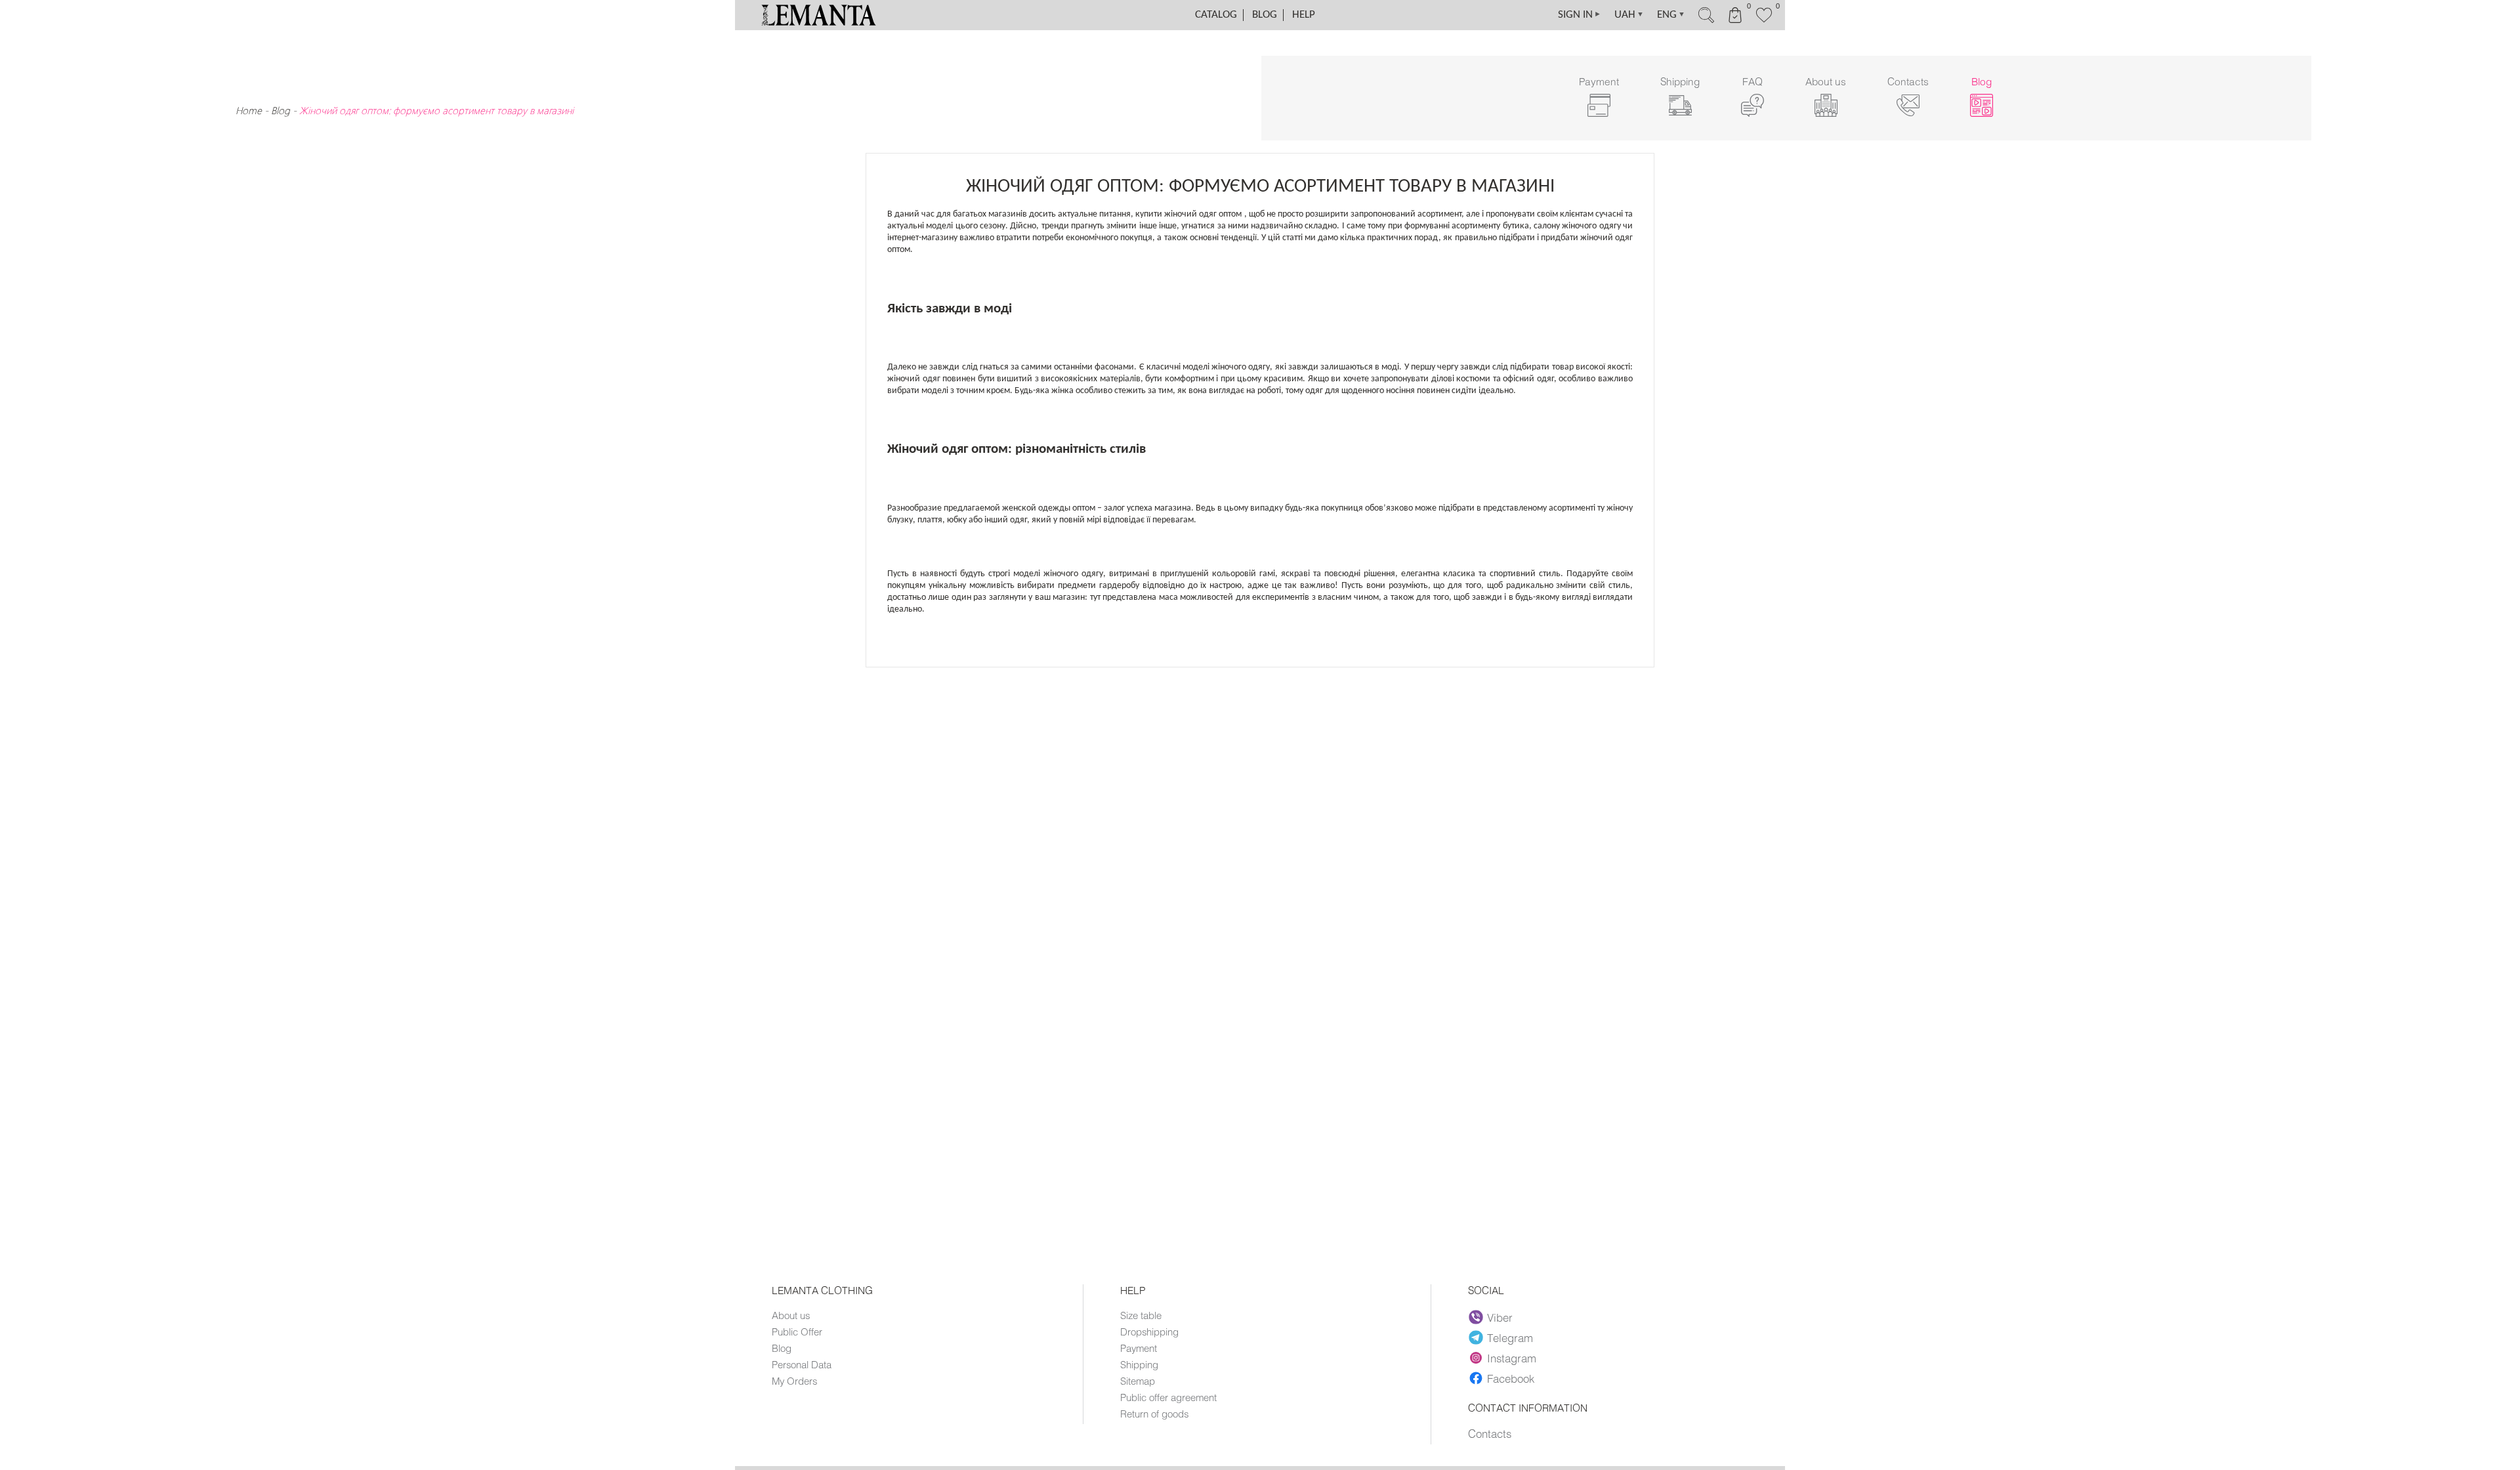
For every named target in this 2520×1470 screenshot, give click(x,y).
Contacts (1490, 1433)
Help (1304, 15)
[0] (1764, 21)
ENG (1671, 15)
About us (791, 1315)
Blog (1265, 15)
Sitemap (1138, 1381)
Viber (1500, 1317)
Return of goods (1154, 1414)
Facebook (1511, 1378)
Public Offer (797, 1332)
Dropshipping (1149, 1332)
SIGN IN (1580, 15)
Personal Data (802, 1364)
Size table (1141, 1315)
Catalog (1216, 15)
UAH (1629, 15)
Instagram (1512, 1358)
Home (249, 110)
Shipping (1139, 1364)
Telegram (1510, 1337)
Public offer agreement (1168, 1397)
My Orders (794, 1381)
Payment (1139, 1348)
